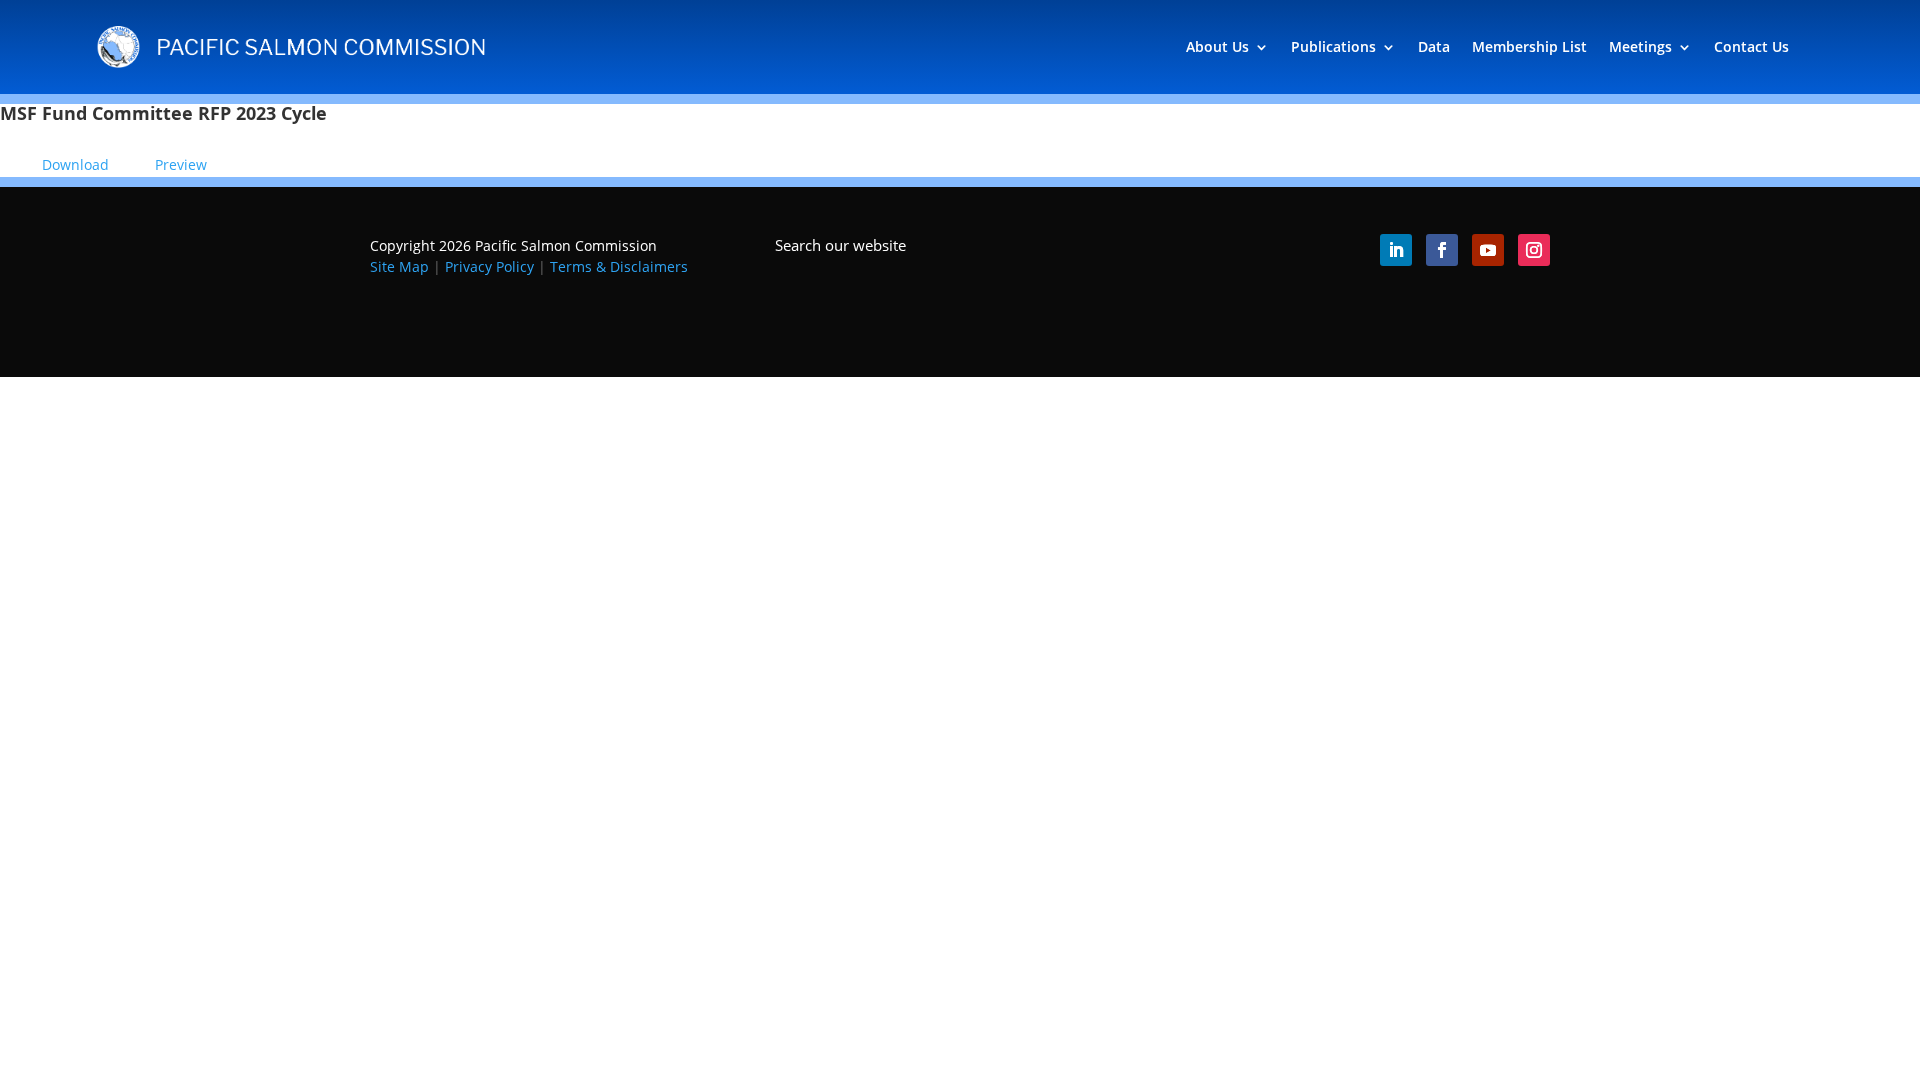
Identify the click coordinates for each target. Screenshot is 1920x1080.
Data (1434, 46)
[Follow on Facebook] (1442, 250)
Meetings (1640, 46)
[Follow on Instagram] (1534, 250)
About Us (1217, 46)
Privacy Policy (489, 266)
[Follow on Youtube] (1488, 250)
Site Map (399, 266)
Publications (1333, 46)
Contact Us (1751, 46)
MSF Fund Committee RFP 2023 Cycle (163, 113)
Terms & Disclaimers (619, 266)
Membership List (1529, 46)
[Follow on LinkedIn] (1396, 250)
